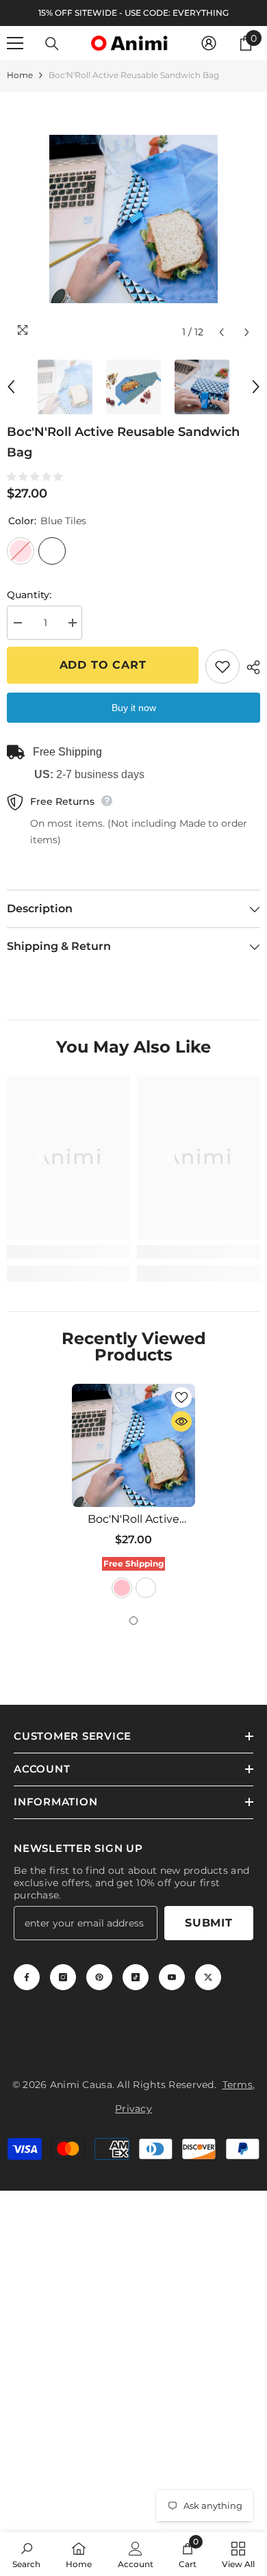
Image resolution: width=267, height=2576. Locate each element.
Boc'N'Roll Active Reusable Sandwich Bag (133, 1519)
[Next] (247, 332)
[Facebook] (27, 1977)
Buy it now (134, 708)
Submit (209, 1923)
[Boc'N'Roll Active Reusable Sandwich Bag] (133, 1445)
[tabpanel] (133, 1493)
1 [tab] (133, 1621)
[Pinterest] (99, 1977)
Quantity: (29, 595)
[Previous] (221, 332)
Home (20, 75)
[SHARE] (250, 667)
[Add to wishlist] (222, 667)
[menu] (15, 43)
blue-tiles (146, 1588)
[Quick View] (181, 1421)
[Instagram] (63, 1977)
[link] (68, 1252)
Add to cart (103, 665)
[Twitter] (208, 1977)
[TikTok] (136, 1977)
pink (122, 1588)
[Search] (52, 44)
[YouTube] (172, 1977)
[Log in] (209, 43)
